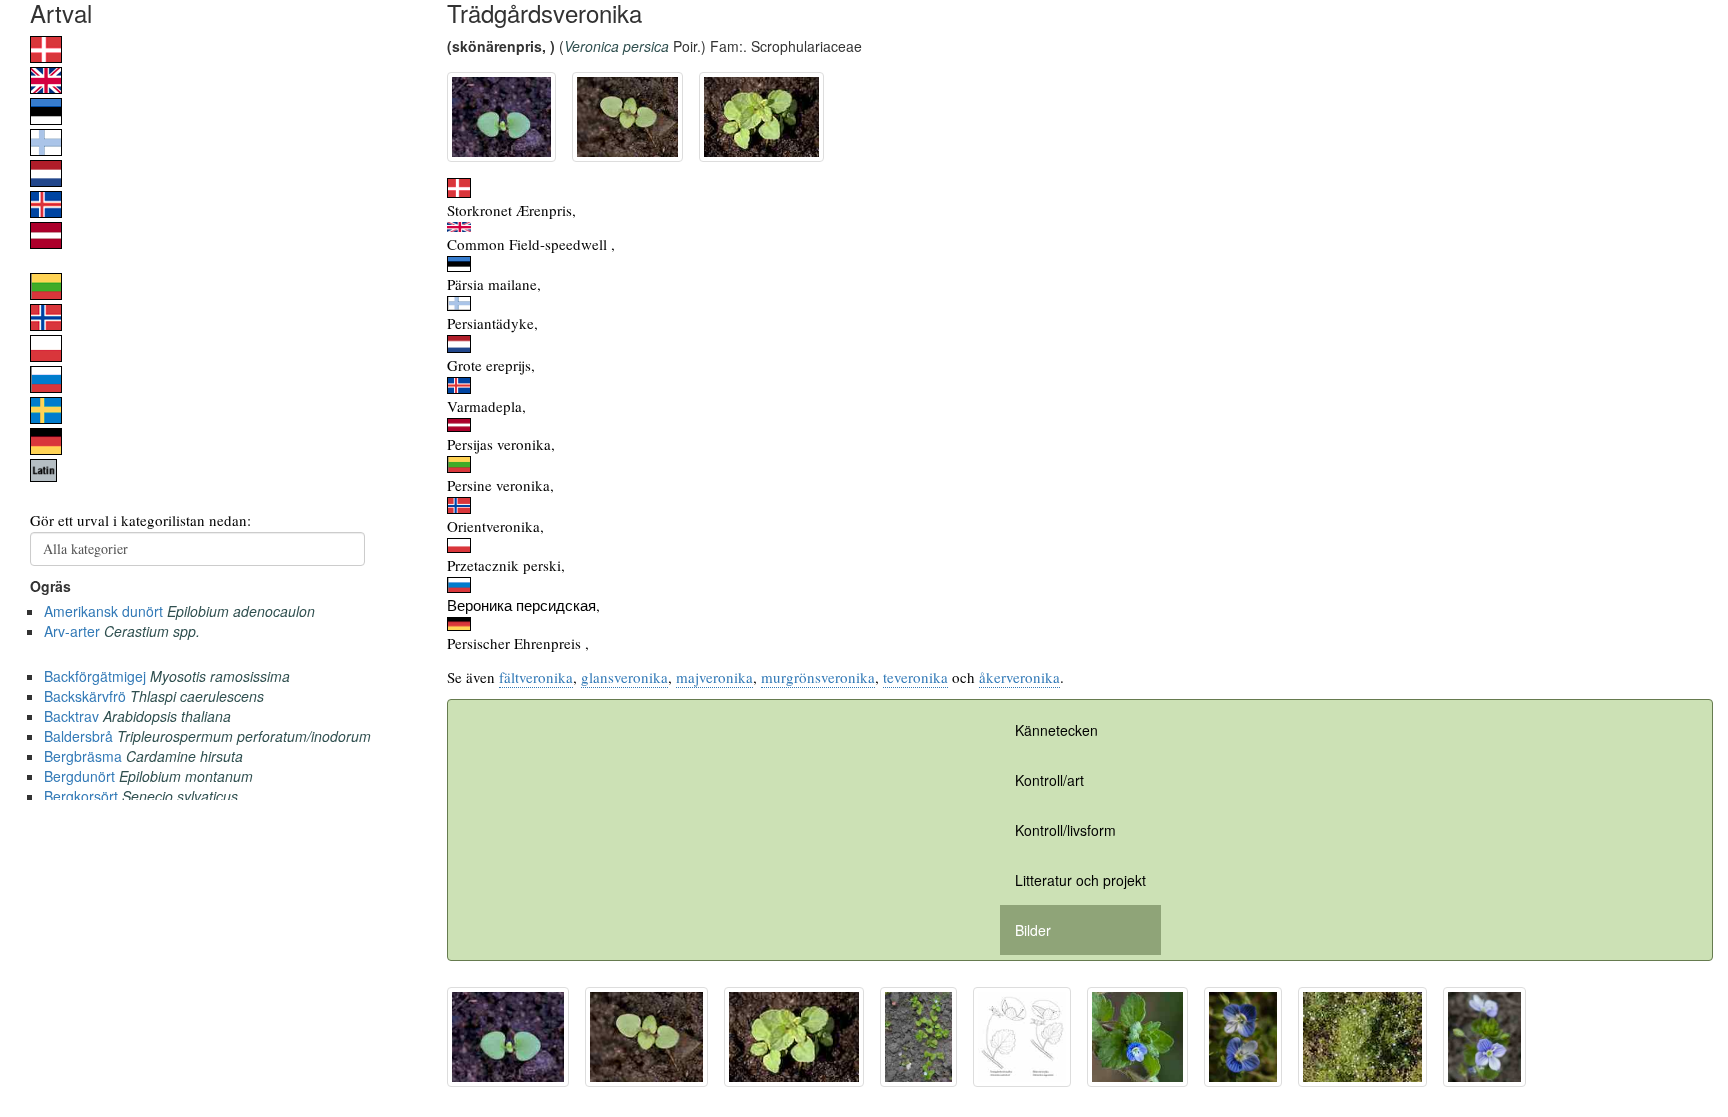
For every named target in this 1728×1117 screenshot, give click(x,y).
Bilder (1033, 930)
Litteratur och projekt (1080, 880)
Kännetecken (1056, 730)
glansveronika (624, 677)
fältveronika (536, 677)
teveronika (915, 677)
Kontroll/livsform (1065, 830)
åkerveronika (1019, 677)
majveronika (714, 677)
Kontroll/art (1049, 780)
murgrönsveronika (818, 677)
